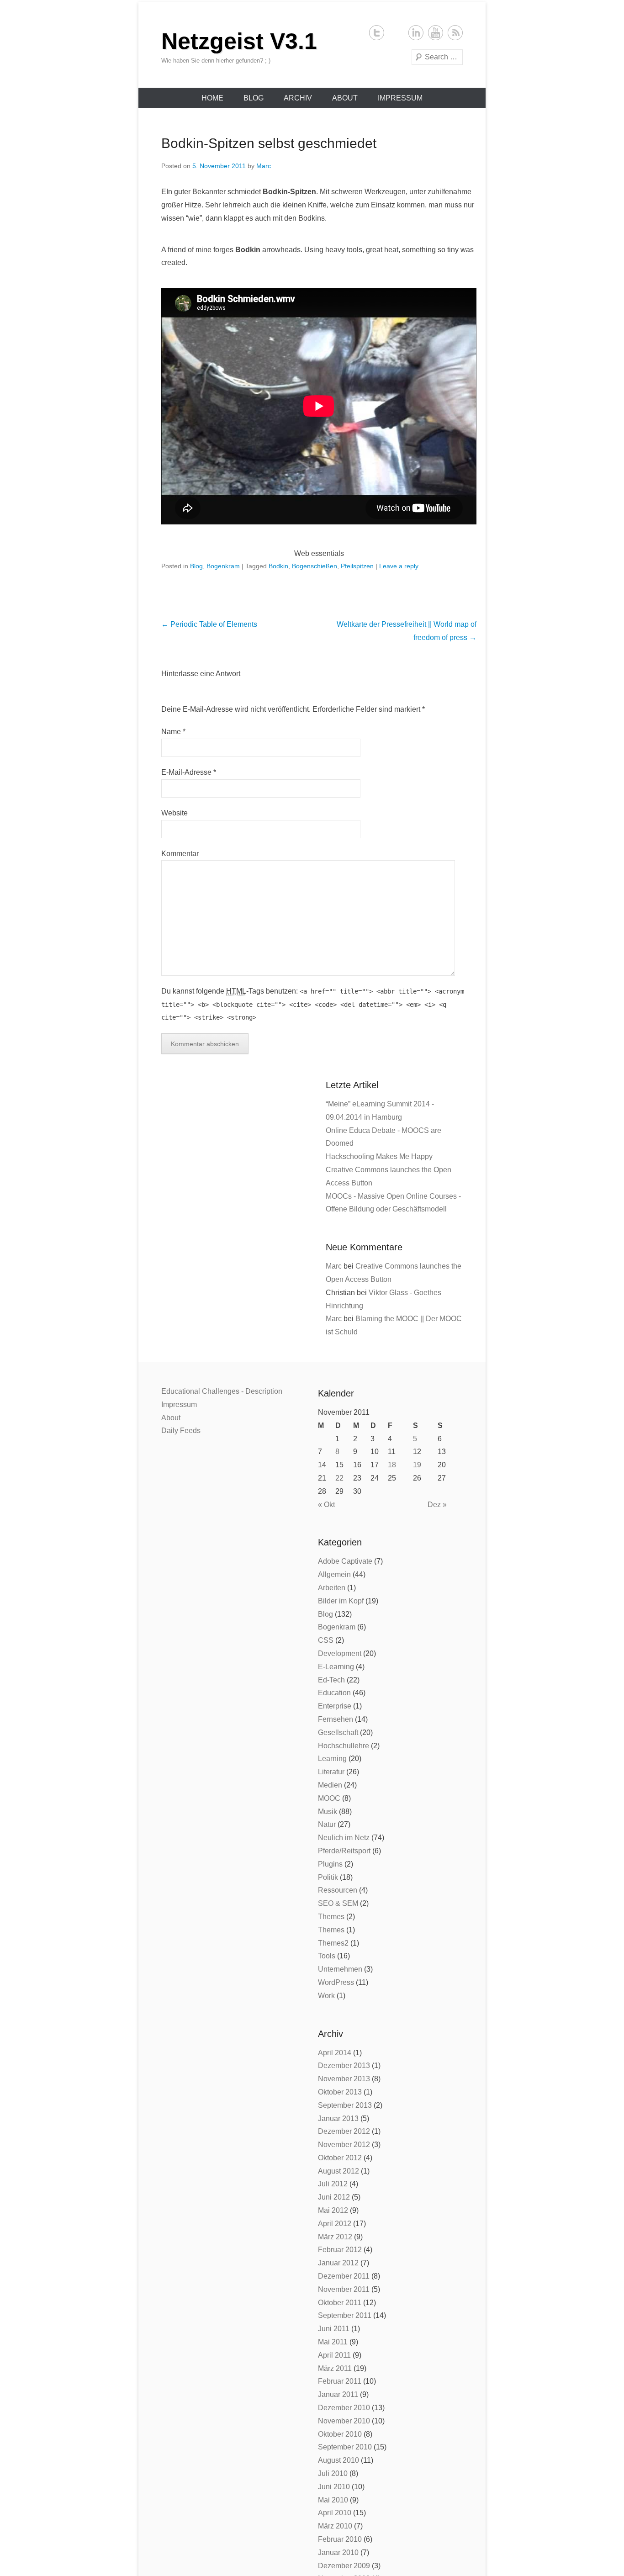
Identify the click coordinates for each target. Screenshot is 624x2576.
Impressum (400, 98)
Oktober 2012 (340, 2158)
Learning (332, 1759)
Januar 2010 (338, 2552)
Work (326, 1996)
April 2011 (334, 2355)
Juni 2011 (334, 2329)
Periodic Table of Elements (209, 624)
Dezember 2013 (344, 2066)
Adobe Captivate (345, 1561)
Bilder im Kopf (341, 1601)
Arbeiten (332, 1588)
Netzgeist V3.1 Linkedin (416, 33)
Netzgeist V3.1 (239, 41)
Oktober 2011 (340, 2303)
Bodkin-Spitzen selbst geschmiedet (269, 143)
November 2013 (344, 2079)
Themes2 (333, 1943)
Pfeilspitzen (357, 566)
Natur (327, 1824)
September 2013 (345, 2105)
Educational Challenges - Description (222, 1391)
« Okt (326, 1505)
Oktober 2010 (340, 2434)
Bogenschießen (315, 566)
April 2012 (335, 2224)
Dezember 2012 (344, 2131)
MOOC (329, 1798)
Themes (331, 1917)
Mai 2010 (333, 2500)
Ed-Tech (331, 1680)
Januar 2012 (338, 2263)
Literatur (331, 1772)
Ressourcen (338, 1890)
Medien (330, 1785)
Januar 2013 (338, 2118)
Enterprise (335, 1706)
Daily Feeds (181, 1431)
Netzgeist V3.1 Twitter (377, 33)
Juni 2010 (334, 2487)
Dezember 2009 (344, 2566)
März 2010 (335, 2526)
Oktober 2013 (340, 2092)
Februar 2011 (340, 2381)
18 (392, 1465)
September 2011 (345, 2315)
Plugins (330, 1864)
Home (212, 98)
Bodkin (278, 566)
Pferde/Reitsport (344, 1851)
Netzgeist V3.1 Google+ (396, 33)
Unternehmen (340, 1969)
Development (340, 1653)
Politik (328, 1877)
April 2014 (335, 2053)
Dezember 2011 (344, 2276)
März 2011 (335, 2368)
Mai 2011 (333, 2342)
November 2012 (344, 2145)
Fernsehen (336, 1719)
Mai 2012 (333, 2210)
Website (175, 813)
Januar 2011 (338, 2394)
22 (339, 1478)
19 (417, 1465)
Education (334, 1693)
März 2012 (335, 2237)
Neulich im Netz (344, 1838)
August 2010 (338, 2460)
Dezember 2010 (344, 2408)
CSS (326, 1640)
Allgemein (334, 1574)
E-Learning (336, 1667)
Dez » (437, 1505)
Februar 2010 (340, 2539)
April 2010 (335, 2513)
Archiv (298, 98)
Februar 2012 (340, 2250)
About (345, 98)
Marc (264, 166)
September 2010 (345, 2447)
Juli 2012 (333, 2184)
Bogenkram (223, 566)
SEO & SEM (338, 1903)
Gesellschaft (338, 1732)
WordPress (336, 1982)
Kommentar (180, 854)
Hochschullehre (344, 1746)
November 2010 (344, 2421)
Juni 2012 (334, 2197)
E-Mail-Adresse (186, 772)
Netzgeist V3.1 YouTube (436, 33)
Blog (254, 98)
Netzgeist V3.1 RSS (455, 33)
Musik (328, 1812)
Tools (327, 1956)
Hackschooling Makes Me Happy (379, 1156)
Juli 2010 (333, 2473)
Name (171, 732)
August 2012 (338, 2171)
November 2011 (344, 2289)
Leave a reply (399, 566)
